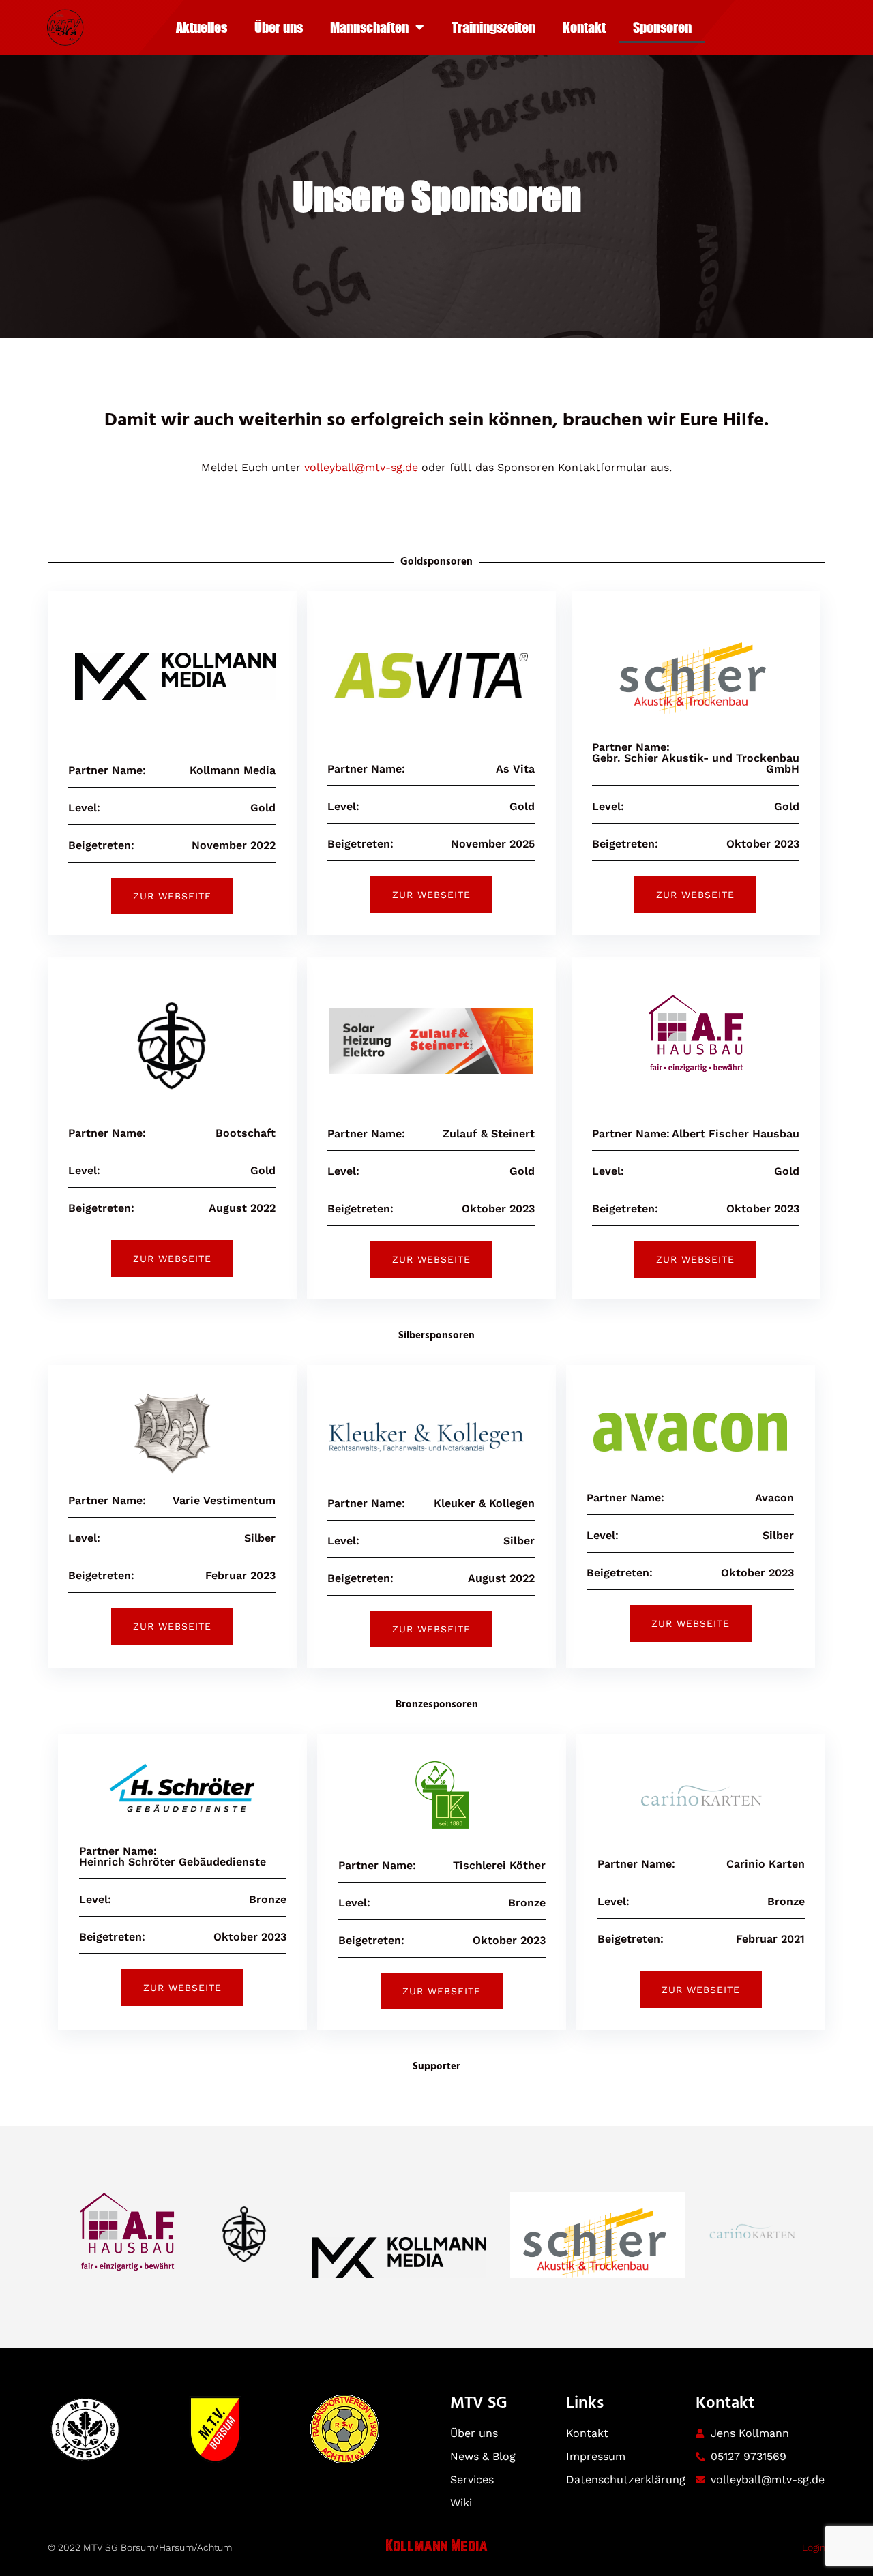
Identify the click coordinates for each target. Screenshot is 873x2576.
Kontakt (584, 27)
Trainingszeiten (493, 27)
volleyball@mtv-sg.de (361, 467)
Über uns (279, 27)
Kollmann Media (436, 2547)
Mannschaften (369, 27)
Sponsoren (662, 27)
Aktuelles (202, 27)
